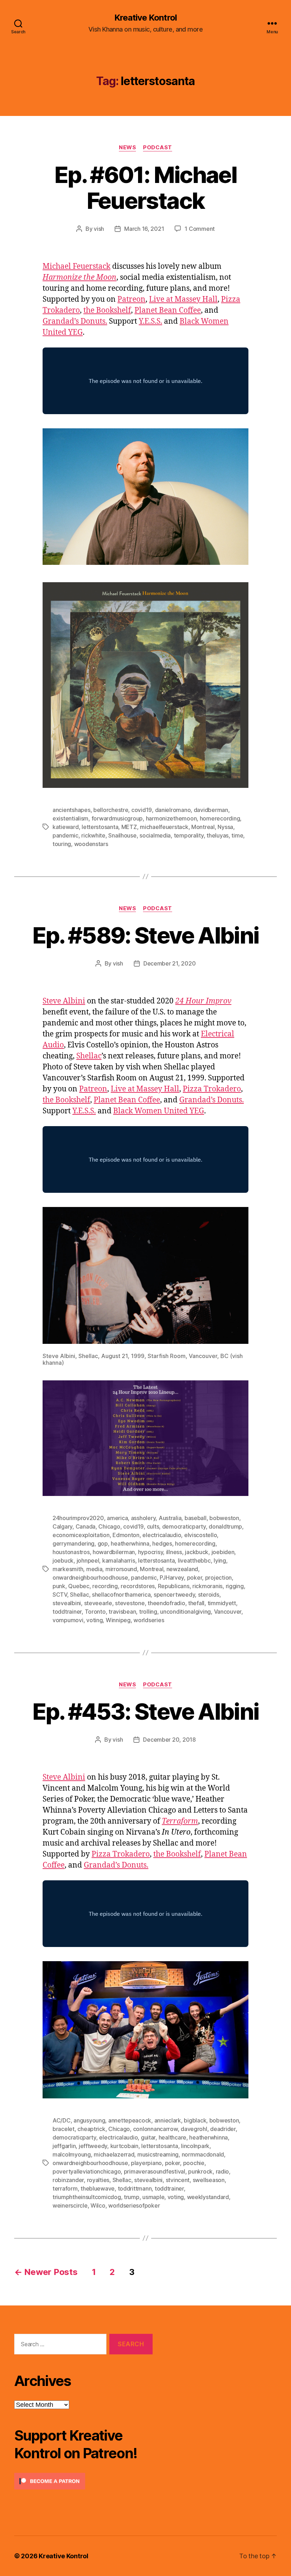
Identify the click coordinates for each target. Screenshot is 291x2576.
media (94, 1569)
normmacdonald (203, 2154)
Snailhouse (122, 835)
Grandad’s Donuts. (75, 321)
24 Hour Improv (203, 1001)
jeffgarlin (64, 2146)
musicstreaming (158, 2154)
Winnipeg (118, 1620)
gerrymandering (73, 1543)
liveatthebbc (194, 1560)
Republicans (174, 1586)
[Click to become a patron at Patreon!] (83, 2481)
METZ (129, 827)
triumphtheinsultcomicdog (87, 2197)
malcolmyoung (72, 2154)
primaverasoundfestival (155, 2171)
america (117, 1518)
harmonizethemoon (171, 818)
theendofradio (166, 1603)
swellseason (209, 2180)
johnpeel (88, 1560)
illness (174, 1552)
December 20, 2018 (169, 1740)
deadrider (223, 2129)
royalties (98, 2180)
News (127, 148)
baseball (196, 1518)
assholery (143, 1518)
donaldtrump (225, 1526)
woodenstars (91, 844)
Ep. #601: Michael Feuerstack (145, 188)
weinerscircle (70, 2205)
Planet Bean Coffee (168, 310)
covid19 (142, 810)
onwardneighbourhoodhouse (90, 1578)
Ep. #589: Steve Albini (145, 935)
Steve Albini (64, 1001)
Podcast (158, 148)
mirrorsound (121, 1569)
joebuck (63, 1560)
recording (105, 1586)
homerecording (220, 818)
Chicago (109, 1526)
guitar (148, 2137)
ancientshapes (72, 810)
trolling (148, 1612)
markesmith (68, 1569)
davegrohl (194, 2129)
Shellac (89, 1056)
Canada (86, 1526)
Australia (170, 1518)
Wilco (98, 2205)
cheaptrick (91, 2129)
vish (99, 229)
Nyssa (225, 827)
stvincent (178, 2180)
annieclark (168, 2120)
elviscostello (201, 1535)
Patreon (131, 299)
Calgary (62, 1526)
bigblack (195, 2120)
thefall (196, 1603)
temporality (189, 835)
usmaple (153, 2197)
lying (220, 1560)
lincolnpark (195, 2146)
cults (153, 1526)
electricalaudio (162, 1535)
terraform (65, 2188)
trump (132, 2197)
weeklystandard (208, 2197)
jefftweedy (93, 2146)
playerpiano (146, 2163)
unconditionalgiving (185, 1612)
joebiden (223, 1552)
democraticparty (184, 1526)
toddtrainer (67, 1612)
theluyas (218, 835)
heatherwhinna (130, 1543)
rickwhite (93, 835)
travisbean (122, 1612)
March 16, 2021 (144, 229)
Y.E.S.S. (150, 321)
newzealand (182, 1569)
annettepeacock (130, 2120)
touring (62, 844)
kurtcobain (124, 2146)
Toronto (95, 1612)
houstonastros (71, 1552)
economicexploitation (81, 1535)
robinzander (68, 2180)
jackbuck (197, 1552)
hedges (162, 1543)
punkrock (200, 2171)
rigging (235, 1586)
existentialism (70, 818)
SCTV (60, 1595)
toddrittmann (135, 2188)
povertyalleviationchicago (87, 2171)
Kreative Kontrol (145, 18)
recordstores (138, 1586)
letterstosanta (100, 827)
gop (103, 1543)
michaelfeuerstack (164, 827)
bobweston (224, 1518)
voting (94, 1620)
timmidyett (222, 1603)
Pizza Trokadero (212, 1089)
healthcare (172, 2137)
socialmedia (155, 835)
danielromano (173, 810)
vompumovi (68, 1620)
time (237, 835)
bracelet (64, 2129)
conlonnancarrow (155, 2129)
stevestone (130, 1603)
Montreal (203, 827)
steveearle (98, 1603)
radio (223, 2171)
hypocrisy (151, 1552)
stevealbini (67, 1603)
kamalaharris (119, 1560)
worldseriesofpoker (134, 2205)
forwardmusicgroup (117, 818)
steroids (209, 1595)
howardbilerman (114, 1552)
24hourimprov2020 (78, 1518)
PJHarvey (172, 1578)
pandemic (65, 835)
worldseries (149, 1620)
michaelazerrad (114, 2154)
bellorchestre (111, 810)
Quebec (79, 1586)
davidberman (211, 810)
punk (59, 1586)
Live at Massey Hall (183, 299)
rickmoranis (207, 1586)
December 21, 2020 (169, 963)
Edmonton (126, 1535)
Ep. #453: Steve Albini (145, 1711)
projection (218, 1578)
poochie (194, 2163)
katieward (66, 827)
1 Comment (200, 229)
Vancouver (228, 1612)
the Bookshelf (107, 310)
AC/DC (62, 2120)
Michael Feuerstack (76, 266)
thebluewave (98, 2188)
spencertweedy (174, 1595)
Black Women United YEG (159, 1111)
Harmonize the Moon (79, 277)
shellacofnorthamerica (121, 1595)
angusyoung (89, 2120)
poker (195, 1578)
